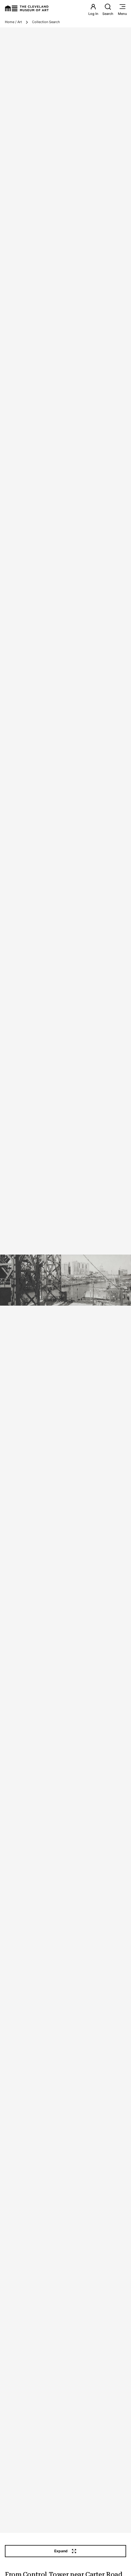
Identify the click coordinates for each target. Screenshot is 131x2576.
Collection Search (46, 22)
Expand (61, 2551)
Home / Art (13, 22)
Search (108, 14)
